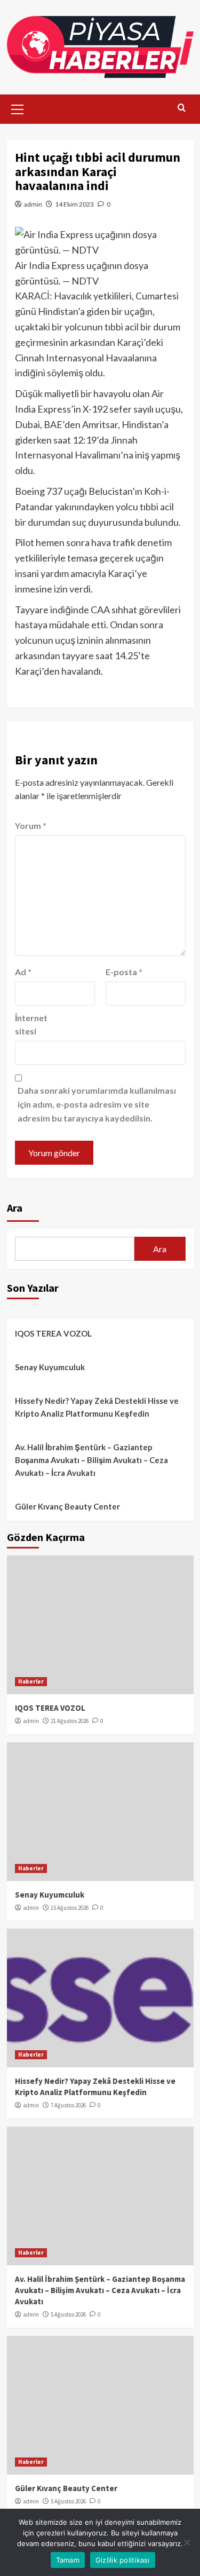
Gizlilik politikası (123, 2560)
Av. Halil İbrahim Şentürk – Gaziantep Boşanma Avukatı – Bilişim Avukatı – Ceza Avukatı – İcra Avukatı (91, 1460)
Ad (23, 972)
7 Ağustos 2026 (68, 2105)
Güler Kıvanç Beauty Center (67, 1506)
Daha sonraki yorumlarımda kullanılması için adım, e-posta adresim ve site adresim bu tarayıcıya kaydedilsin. (97, 1104)
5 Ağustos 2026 (68, 2314)
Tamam (68, 2560)
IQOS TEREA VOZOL (53, 1333)
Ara (15, 1208)
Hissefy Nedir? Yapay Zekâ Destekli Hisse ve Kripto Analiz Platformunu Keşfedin (97, 1407)
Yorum (31, 825)
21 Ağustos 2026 (70, 1721)
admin (33, 204)
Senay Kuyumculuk (50, 1367)
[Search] (182, 108)
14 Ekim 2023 (74, 204)
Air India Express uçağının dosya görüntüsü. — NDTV (82, 273)
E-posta (124, 972)
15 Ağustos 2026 (70, 1908)
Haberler (31, 1681)
